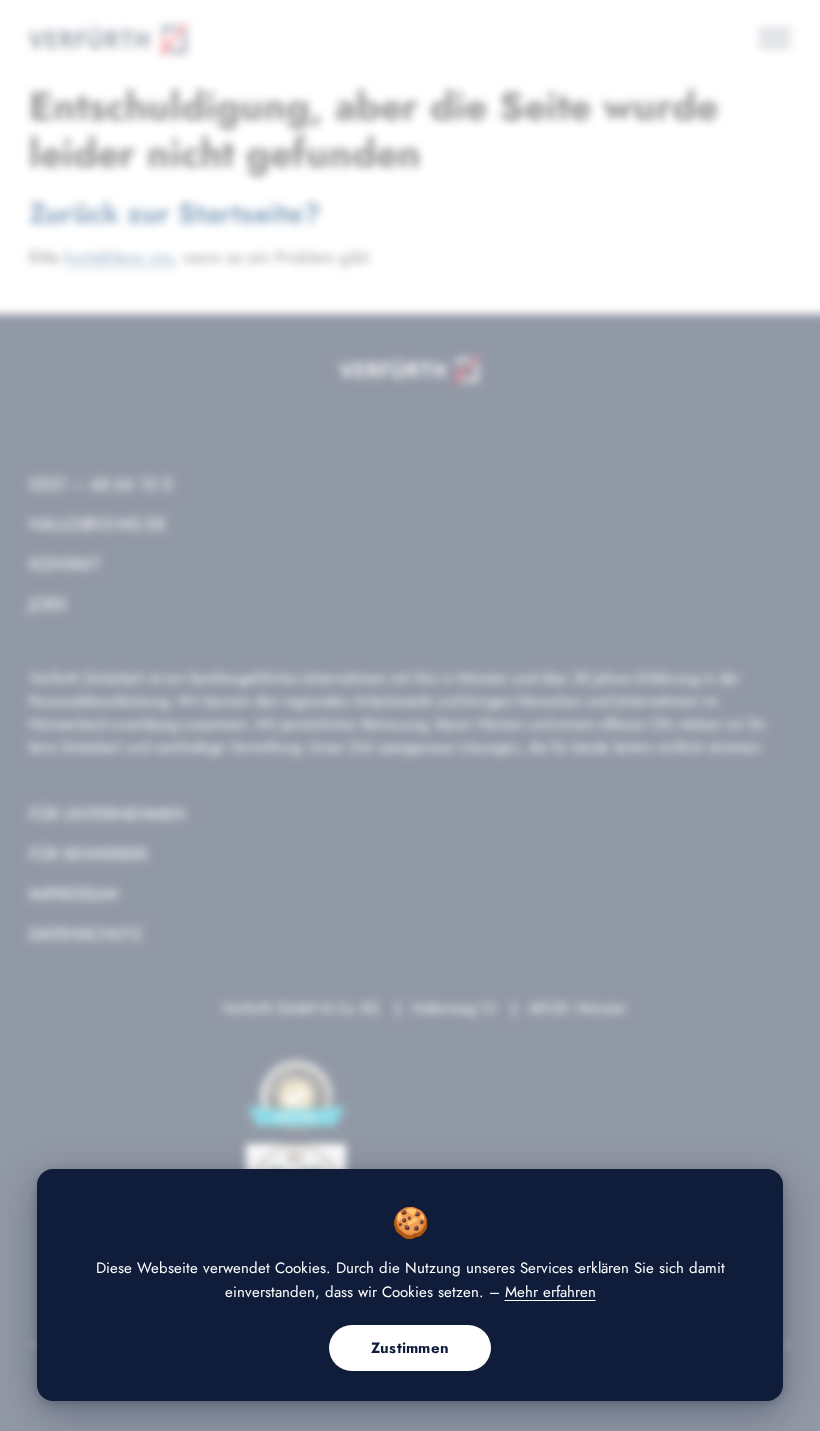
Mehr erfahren (550, 1292)
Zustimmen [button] (410, 1348)
